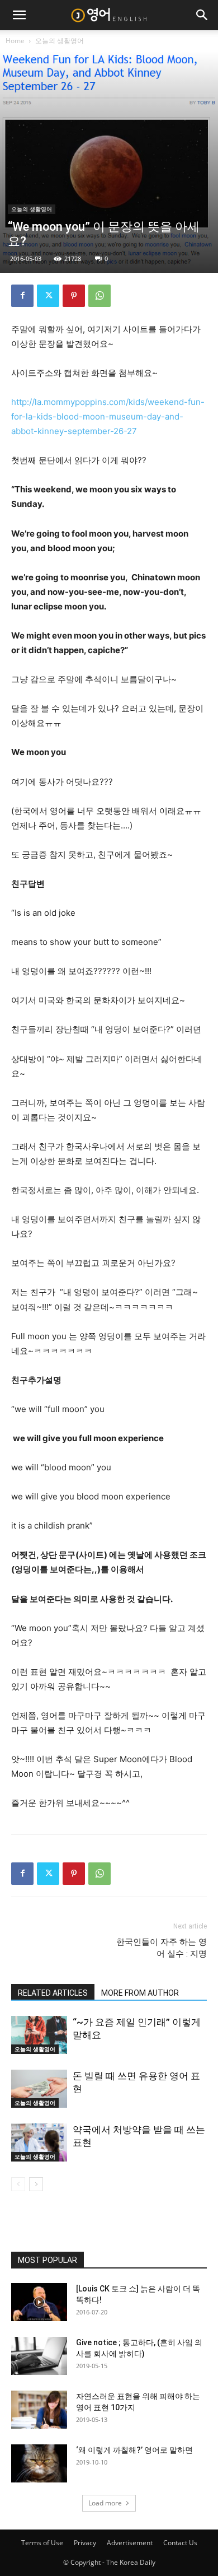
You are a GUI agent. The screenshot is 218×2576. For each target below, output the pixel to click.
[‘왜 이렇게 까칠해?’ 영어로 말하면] (39, 2464)
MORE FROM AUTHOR (140, 1993)
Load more (105, 2503)
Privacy (85, 2543)
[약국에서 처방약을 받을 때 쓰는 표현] (39, 2143)
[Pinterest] (74, 296)
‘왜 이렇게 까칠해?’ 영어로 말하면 (134, 2450)
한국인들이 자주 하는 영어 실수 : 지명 (162, 1948)
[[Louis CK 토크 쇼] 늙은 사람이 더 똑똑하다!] (39, 2302)
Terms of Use (42, 2543)
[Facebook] (22, 296)
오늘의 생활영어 (60, 41)
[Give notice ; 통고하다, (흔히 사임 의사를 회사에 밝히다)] (39, 2356)
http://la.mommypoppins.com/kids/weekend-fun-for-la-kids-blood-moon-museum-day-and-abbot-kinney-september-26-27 (108, 416)
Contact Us (180, 2543)
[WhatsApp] (99, 296)
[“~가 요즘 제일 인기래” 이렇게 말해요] (39, 2035)
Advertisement (130, 2543)
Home (15, 41)
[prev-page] (18, 2184)
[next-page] (36, 2184)
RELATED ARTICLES (53, 1993)
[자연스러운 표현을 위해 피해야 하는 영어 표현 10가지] (39, 2410)
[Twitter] (48, 296)
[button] (19, 15)
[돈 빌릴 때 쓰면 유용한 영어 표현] (39, 2089)
